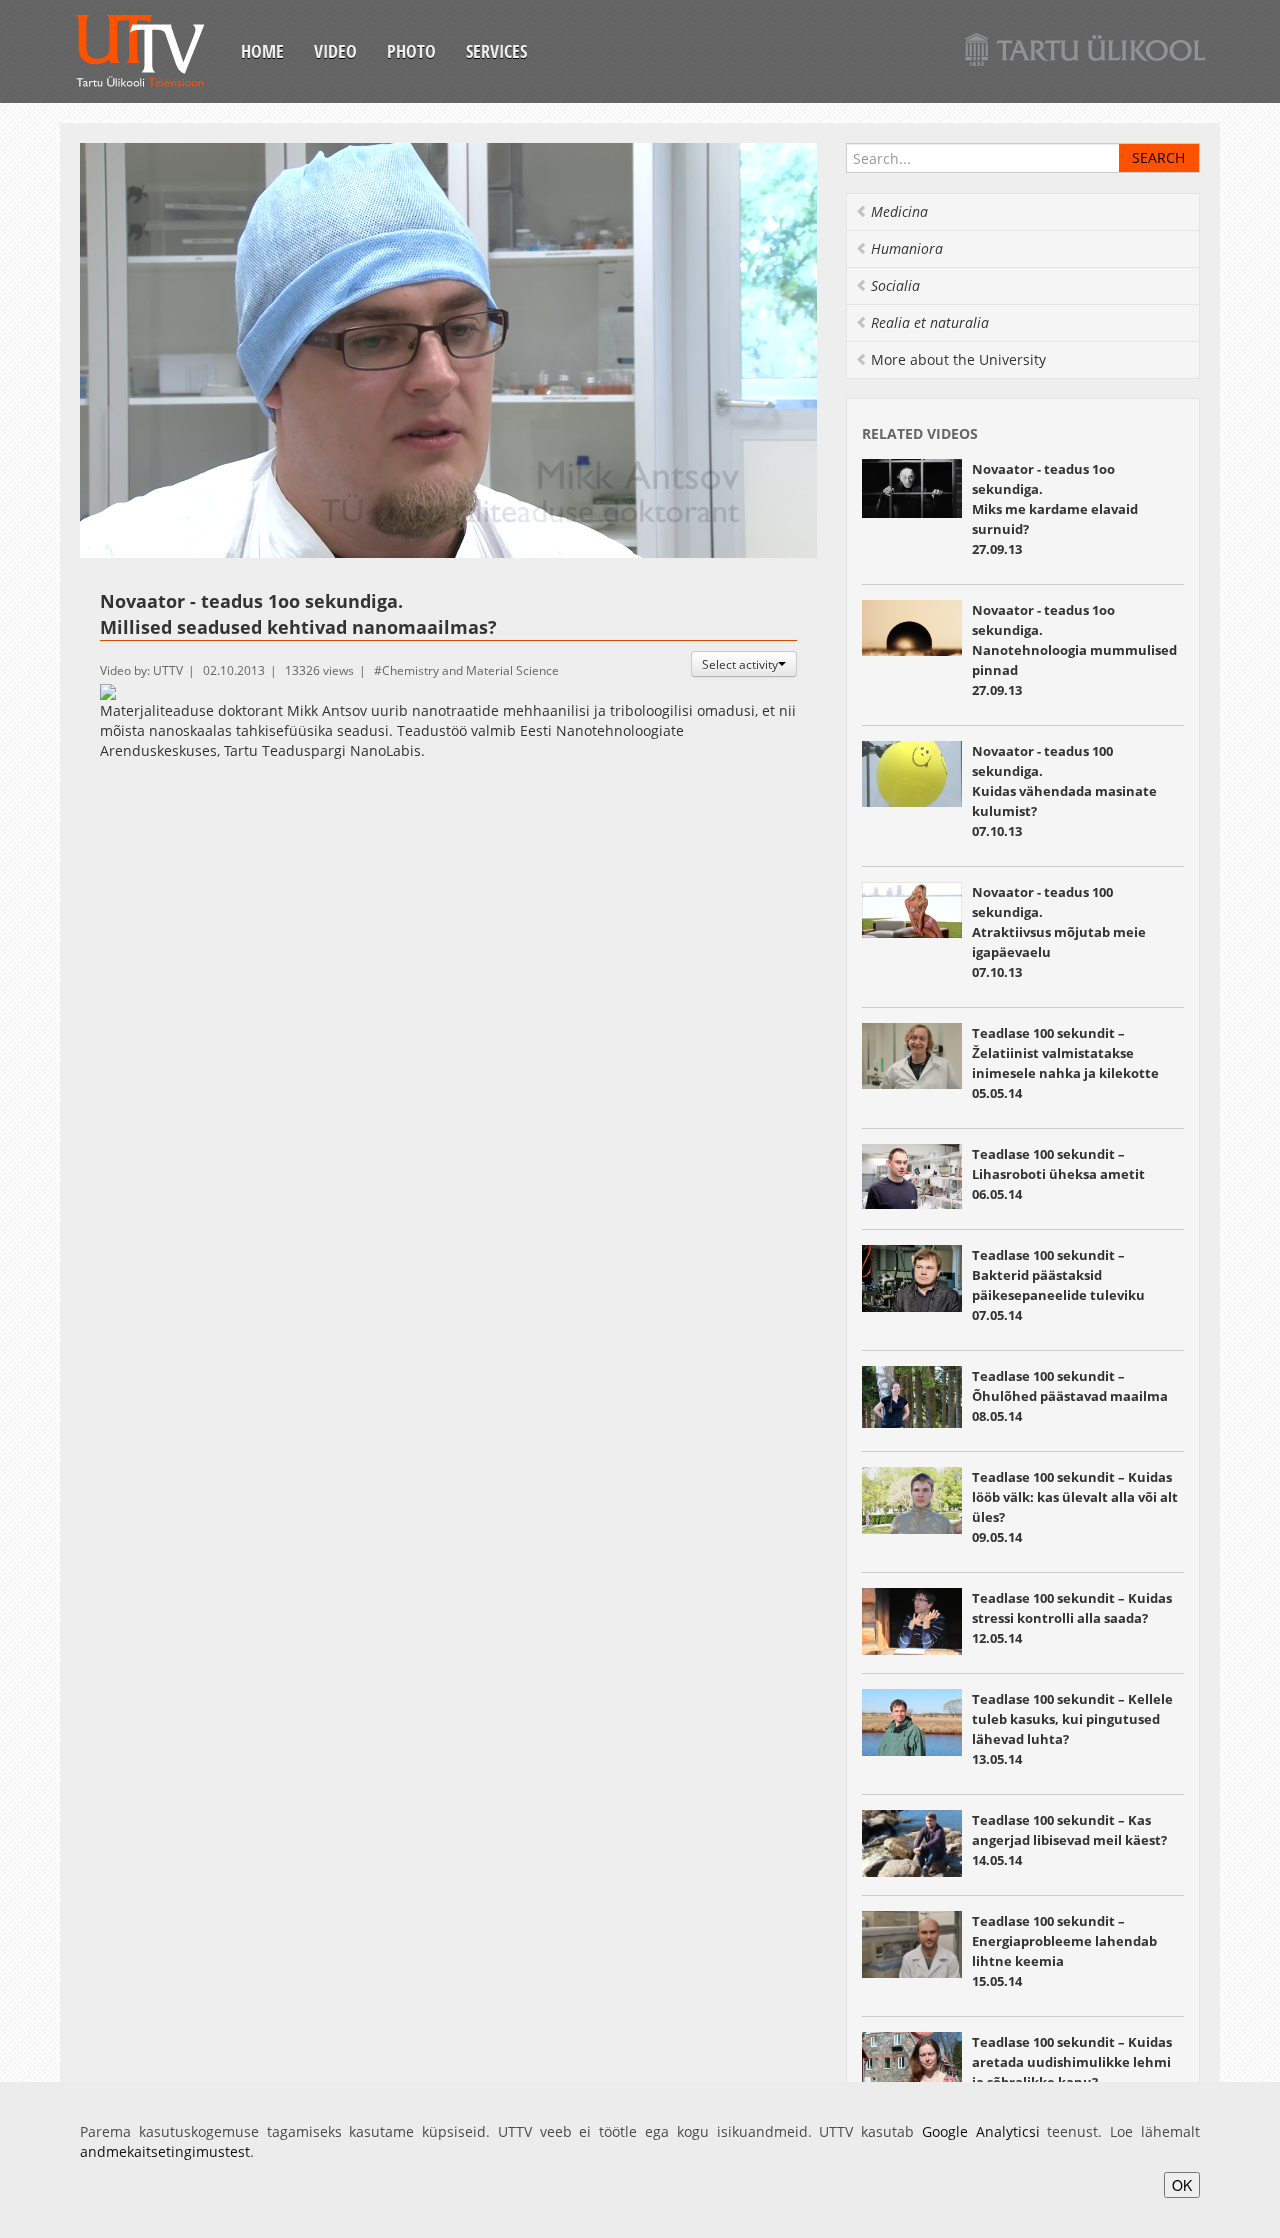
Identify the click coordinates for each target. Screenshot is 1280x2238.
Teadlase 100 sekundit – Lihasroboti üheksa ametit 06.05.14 (1058, 1174)
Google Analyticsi (981, 2131)
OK (1182, 2185)
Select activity (740, 664)
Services (496, 51)
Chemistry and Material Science (470, 670)
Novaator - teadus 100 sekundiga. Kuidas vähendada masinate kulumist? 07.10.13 (1064, 791)
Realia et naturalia (930, 322)
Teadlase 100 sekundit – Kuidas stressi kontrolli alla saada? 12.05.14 (1072, 1618)
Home (262, 51)
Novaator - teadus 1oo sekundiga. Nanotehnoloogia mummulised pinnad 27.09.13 (1074, 650)
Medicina (899, 211)
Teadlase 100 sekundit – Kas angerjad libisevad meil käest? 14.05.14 (1069, 1840)
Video (335, 51)
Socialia (895, 285)
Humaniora (907, 248)
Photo (411, 51)
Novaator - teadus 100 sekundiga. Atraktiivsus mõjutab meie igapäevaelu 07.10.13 (1059, 932)
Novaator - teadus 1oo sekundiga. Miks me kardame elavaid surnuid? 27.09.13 (1055, 509)
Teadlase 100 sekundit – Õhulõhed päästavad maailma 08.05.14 (1070, 1396)
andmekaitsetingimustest (165, 2151)
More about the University (958, 359)
